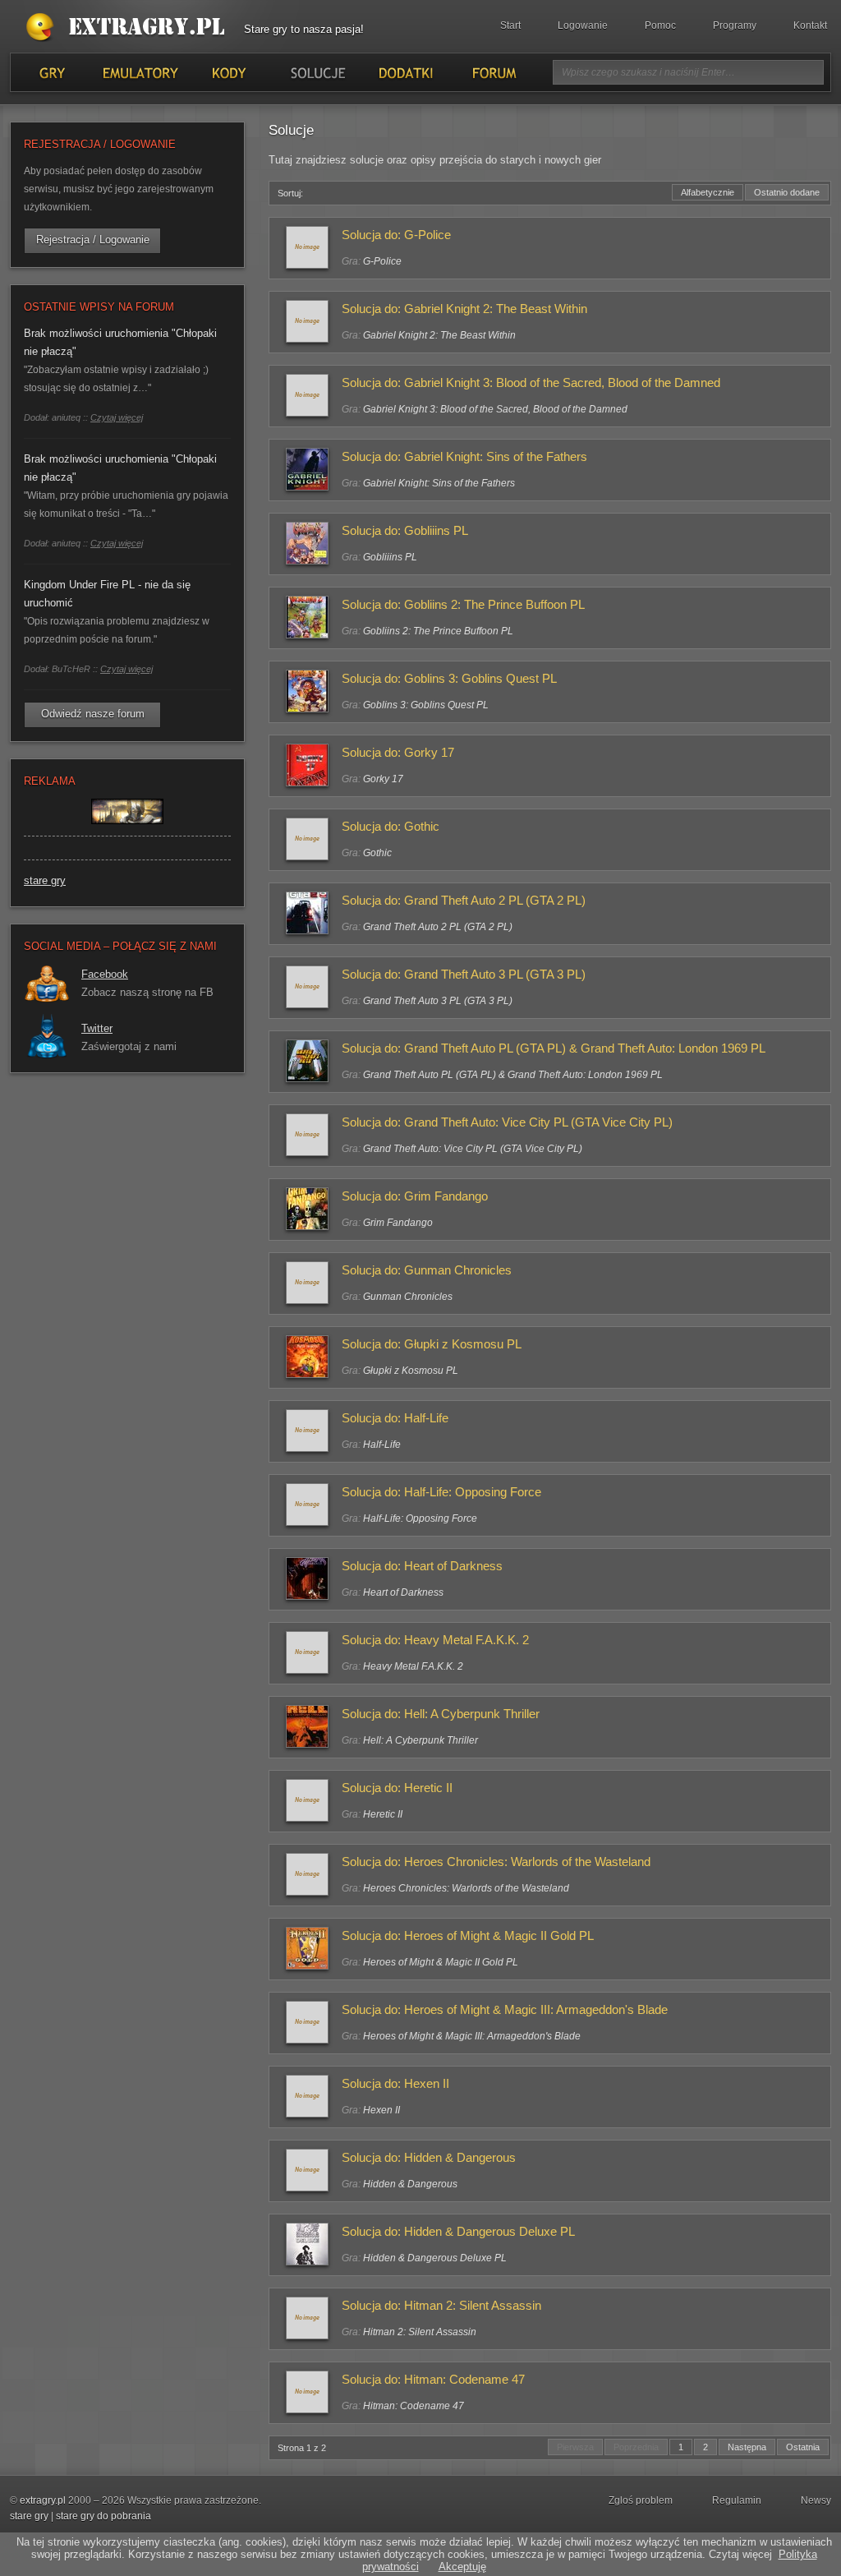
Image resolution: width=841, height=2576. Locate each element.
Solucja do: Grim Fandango (415, 1196)
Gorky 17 (383, 779)
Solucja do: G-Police (396, 235)
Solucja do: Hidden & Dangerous (429, 2157)
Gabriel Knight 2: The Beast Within (439, 335)
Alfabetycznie (708, 192)
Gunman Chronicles (408, 1297)
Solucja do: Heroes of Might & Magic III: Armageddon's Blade (505, 2009)
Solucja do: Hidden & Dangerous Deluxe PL (458, 2231)
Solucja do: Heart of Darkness (422, 1566)
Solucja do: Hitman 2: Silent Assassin (441, 2305)
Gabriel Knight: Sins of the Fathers (439, 483)
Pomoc (660, 25)
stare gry (45, 880)
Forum (493, 72)
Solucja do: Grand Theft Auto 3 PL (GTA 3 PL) (464, 974)
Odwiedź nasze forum (93, 714)
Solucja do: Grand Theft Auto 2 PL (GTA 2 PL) (464, 900)
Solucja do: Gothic (391, 826)
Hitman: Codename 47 (414, 2406)
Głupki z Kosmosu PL (411, 1371)
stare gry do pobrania (103, 2516)
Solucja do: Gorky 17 (398, 752)
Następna (747, 2447)
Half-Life (382, 1445)
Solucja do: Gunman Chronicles (427, 1270)
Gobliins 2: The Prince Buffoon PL (438, 631)
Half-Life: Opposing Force (420, 1518)
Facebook (105, 974)
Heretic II (383, 1814)
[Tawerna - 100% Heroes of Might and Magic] (127, 832)
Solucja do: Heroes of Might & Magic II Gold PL (468, 1935)
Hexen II (381, 2110)
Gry (52, 72)
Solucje (317, 72)
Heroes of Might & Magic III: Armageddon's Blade (472, 2036)
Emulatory (140, 72)
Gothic (377, 853)
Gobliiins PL (390, 557)
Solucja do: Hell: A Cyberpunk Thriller (441, 1714)
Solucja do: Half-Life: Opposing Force (441, 1492)
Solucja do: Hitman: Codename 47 (433, 2379)
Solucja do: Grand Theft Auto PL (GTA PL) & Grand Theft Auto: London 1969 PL (554, 1048)
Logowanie (583, 25)
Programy (735, 25)
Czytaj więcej (117, 417)
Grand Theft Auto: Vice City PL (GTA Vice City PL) (473, 1149)
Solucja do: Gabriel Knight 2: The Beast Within (464, 309)
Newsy (816, 2500)
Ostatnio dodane (787, 192)
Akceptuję (462, 2567)
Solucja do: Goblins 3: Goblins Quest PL (449, 678)
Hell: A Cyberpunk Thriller (420, 1740)
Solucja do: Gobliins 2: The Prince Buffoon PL (463, 604)
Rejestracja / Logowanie (93, 240)
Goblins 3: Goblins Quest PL (426, 705)
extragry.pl (43, 2500)
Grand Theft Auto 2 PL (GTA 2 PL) (438, 927)
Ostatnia (803, 2447)
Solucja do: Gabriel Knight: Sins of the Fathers (464, 456)
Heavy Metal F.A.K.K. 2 (413, 1666)
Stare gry (129, 28)
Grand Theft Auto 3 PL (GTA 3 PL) (438, 1001)
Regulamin (737, 2500)
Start (510, 25)
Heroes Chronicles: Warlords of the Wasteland (466, 1888)
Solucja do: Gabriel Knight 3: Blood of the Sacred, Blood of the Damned (531, 382)
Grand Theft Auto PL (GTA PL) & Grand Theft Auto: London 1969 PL (513, 1075)
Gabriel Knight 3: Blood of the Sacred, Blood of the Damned (495, 409)
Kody (228, 72)
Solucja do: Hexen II (395, 2083)
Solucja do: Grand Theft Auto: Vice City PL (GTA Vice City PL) (507, 1122)
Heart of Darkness (403, 1592)
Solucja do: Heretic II (397, 1788)
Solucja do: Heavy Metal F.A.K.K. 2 (435, 1640)
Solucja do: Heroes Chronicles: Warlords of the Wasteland (496, 1862)
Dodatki (405, 72)
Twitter (97, 1028)
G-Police (382, 261)
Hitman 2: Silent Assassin (420, 2332)
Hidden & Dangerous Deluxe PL (435, 2258)
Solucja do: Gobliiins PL (405, 530)
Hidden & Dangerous (410, 2184)
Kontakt (810, 25)
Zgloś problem (641, 2500)
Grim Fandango (398, 1223)
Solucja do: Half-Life (395, 1418)
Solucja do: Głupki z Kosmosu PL (432, 1344)
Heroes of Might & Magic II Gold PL (441, 1962)
